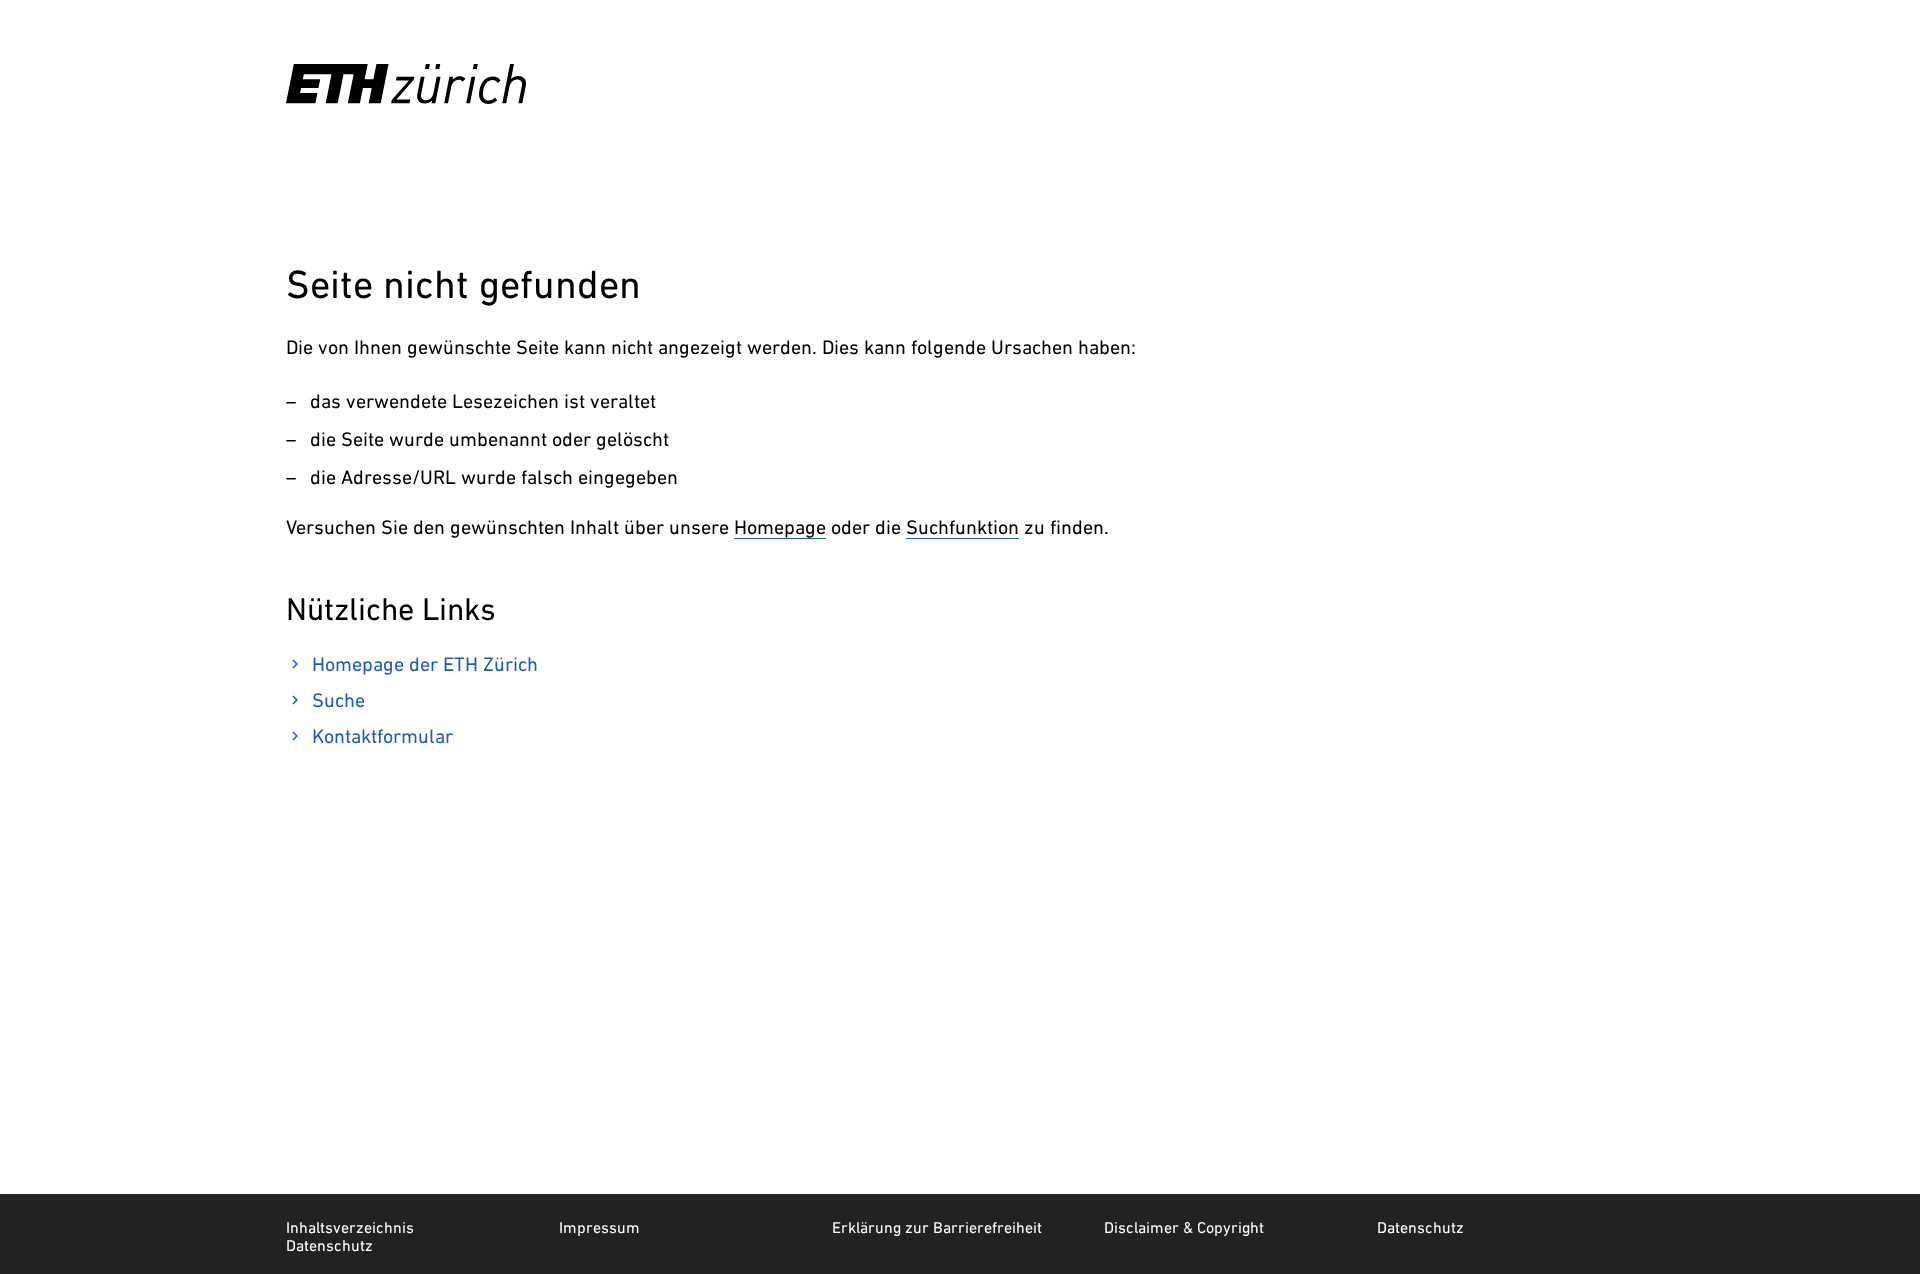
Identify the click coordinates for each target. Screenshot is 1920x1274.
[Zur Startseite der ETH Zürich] (406, 84)
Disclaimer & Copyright (1184, 1227)
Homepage (780, 527)
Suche (338, 700)
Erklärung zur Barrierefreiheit (937, 1227)
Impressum (599, 1227)
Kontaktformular (382, 736)
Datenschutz (1420, 1227)
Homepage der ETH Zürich (425, 664)
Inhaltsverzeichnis (350, 1227)
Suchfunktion (962, 527)
